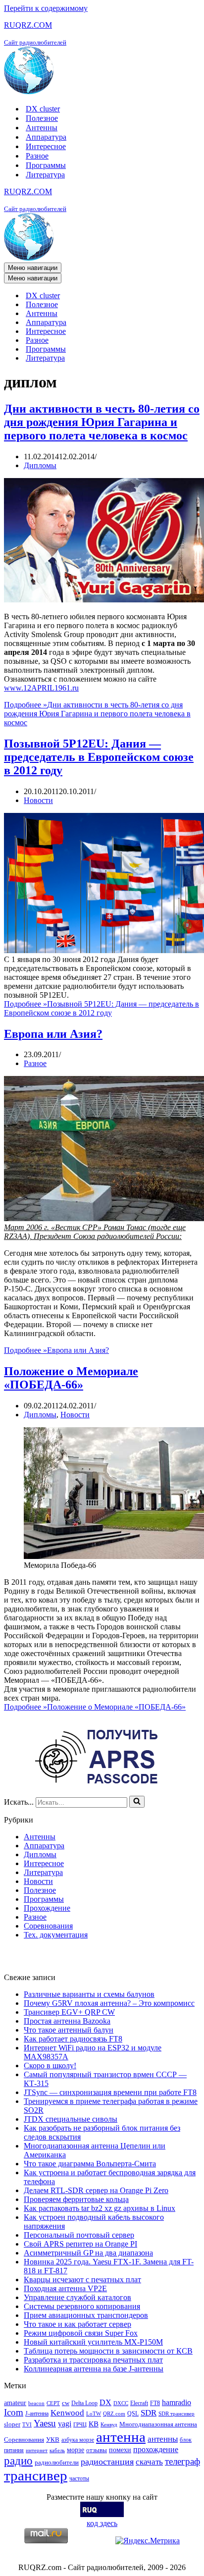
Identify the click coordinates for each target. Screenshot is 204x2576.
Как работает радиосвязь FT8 (73, 2039)
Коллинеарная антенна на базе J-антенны (94, 2369)
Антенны (42, 128)
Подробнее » (97, 714)
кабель (57, 2450)
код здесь (102, 2523)
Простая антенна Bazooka (67, 2021)
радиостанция (107, 2462)
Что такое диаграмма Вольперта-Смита (90, 2164)
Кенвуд (109, 2425)
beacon (36, 2403)
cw (66, 2403)
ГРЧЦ (80, 2425)
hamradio (177, 2402)
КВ (94, 2424)
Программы (46, 165)
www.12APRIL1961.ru (41, 688)
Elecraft (139, 2403)
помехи (120, 2450)
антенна (121, 2437)
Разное (37, 156)
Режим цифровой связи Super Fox (81, 2333)
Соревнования (48, 1926)
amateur (15, 2403)
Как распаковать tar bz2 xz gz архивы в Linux (100, 2208)
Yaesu (45, 2423)
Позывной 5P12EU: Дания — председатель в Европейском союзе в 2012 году (99, 757)
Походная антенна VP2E (65, 2288)
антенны (163, 2439)
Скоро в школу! (50, 2066)
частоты (79, 2478)
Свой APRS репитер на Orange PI (80, 2244)
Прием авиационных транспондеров (86, 2315)
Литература (45, 175)
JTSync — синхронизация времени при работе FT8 (110, 2092)
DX (105, 2402)
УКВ (53, 2440)
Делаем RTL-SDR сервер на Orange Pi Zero (96, 2190)
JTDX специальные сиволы (71, 2119)
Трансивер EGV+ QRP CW (69, 2012)
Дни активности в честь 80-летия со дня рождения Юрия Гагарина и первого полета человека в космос (102, 422)
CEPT (53, 2403)
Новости (38, 800)
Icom (14, 2412)
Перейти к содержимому (46, 8)
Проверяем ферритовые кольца (76, 2199)
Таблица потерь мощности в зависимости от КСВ (108, 2351)
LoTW (94, 2414)
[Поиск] (137, 1802)
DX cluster (43, 109)
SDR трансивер (177, 2414)
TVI (27, 2425)
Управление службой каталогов (77, 2297)
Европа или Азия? (53, 1034)
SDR (149, 2413)
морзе (76, 2450)
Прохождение (47, 1908)
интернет (37, 2450)
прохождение (156, 2449)
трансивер (36, 2475)
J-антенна (37, 2414)
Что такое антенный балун (69, 2030)
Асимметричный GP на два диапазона (88, 2253)
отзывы (97, 2450)
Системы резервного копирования (82, 2306)
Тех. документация (56, 1935)
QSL (133, 2414)
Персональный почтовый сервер (79, 2235)
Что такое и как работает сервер (77, 2324)
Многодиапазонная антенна (158, 2424)
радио (18, 2461)
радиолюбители (57, 2462)
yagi (65, 2424)
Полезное (42, 118)
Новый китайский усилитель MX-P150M (93, 2342)
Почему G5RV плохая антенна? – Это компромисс (109, 2003)
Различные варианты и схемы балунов (89, 1994)
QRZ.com (114, 2414)
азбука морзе (78, 2440)
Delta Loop (84, 2403)
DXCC (121, 2403)
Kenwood (67, 2413)
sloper (12, 2424)
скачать (149, 2462)
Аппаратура (46, 137)
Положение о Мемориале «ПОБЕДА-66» (71, 1378)
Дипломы (40, 465)
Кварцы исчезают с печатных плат (82, 2280)
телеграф (182, 2461)
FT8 (155, 2403)
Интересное (46, 146)
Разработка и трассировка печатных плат (93, 2360)
